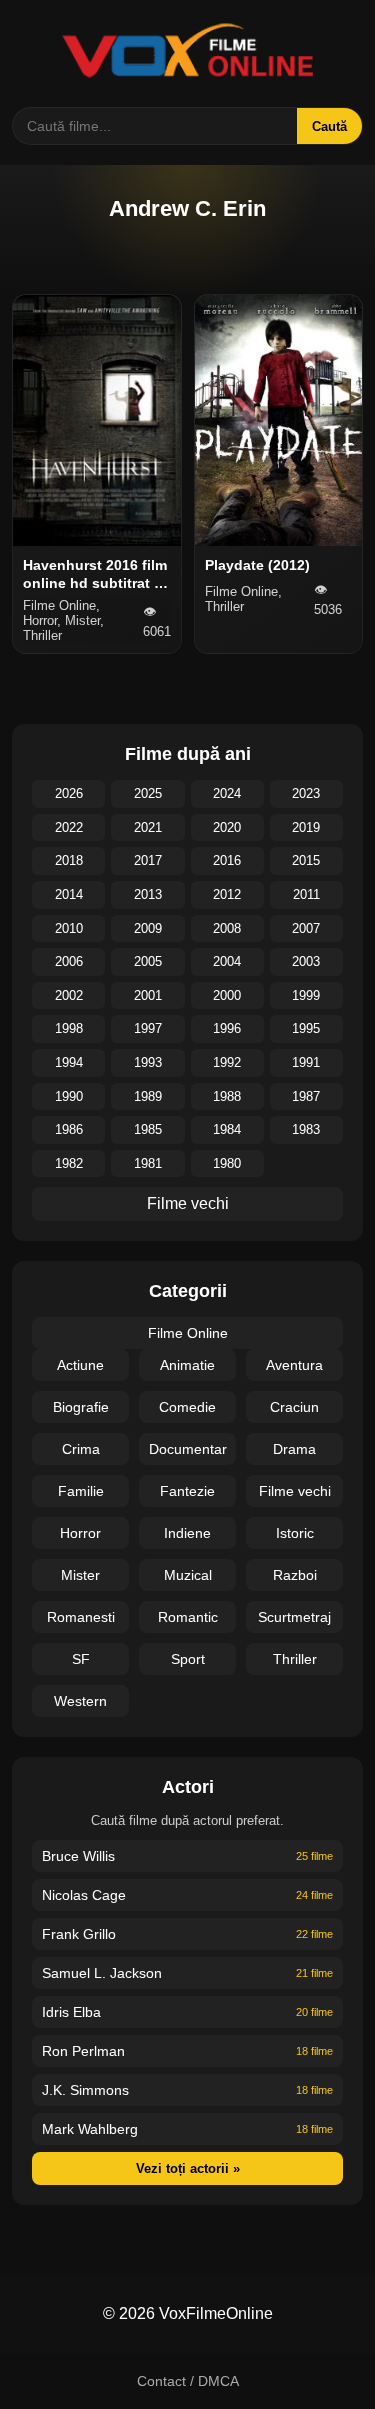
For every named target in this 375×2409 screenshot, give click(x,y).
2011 (306, 894)
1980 (227, 1163)
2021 (148, 827)
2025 (148, 793)
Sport (188, 1659)
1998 (69, 1028)
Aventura (294, 1365)
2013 (148, 894)
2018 (69, 860)
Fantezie (187, 1491)
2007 (306, 928)
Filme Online (188, 1333)
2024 (227, 793)
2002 (69, 995)
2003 (306, 961)
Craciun (294, 1407)
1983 (306, 1129)
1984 (227, 1129)
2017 (148, 860)
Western (80, 1701)
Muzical (188, 1575)
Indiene (187, 1533)
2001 (148, 995)
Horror (80, 1533)
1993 (148, 1062)
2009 (148, 928)
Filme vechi (188, 1203)
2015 (306, 860)
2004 (227, 961)
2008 (227, 928)
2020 (227, 827)
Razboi (295, 1575)
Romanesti (81, 1617)
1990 (69, 1096)
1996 (227, 1028)
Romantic (188, 1617)
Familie (81, 1491)
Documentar (188, 1449)
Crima (81, 1449)
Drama (294, 1449)
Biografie (81, 1407)
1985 (148, 1129)
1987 (306, 1096)
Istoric (295, 1533)
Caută (329, 126)
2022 (69, 827)
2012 (227, 894)
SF (81, 1659)
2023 (306, 793)
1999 (306, 995)
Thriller (295, 1659)
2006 (69, 961)
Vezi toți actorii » (188, 2168)
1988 (227, 1096)
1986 (69, 1129)
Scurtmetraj (294, 1617)
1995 (306, 1028)
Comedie (187, 1407)
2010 (69, 928)
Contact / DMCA (188, 2381)
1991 (306, 1062)
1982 (69, 1163)
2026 (69, 793)
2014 (69, 894)
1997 (148, 1028)
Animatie (187, 1365)
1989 (148, 1096)
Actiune (80, 1365)
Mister (80, 1575)
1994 (69, 1062)
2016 (227, 860)
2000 (227, 995)
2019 (306, 827)
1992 (227, 1062)
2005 (148, 961)
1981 (148, 1163)
